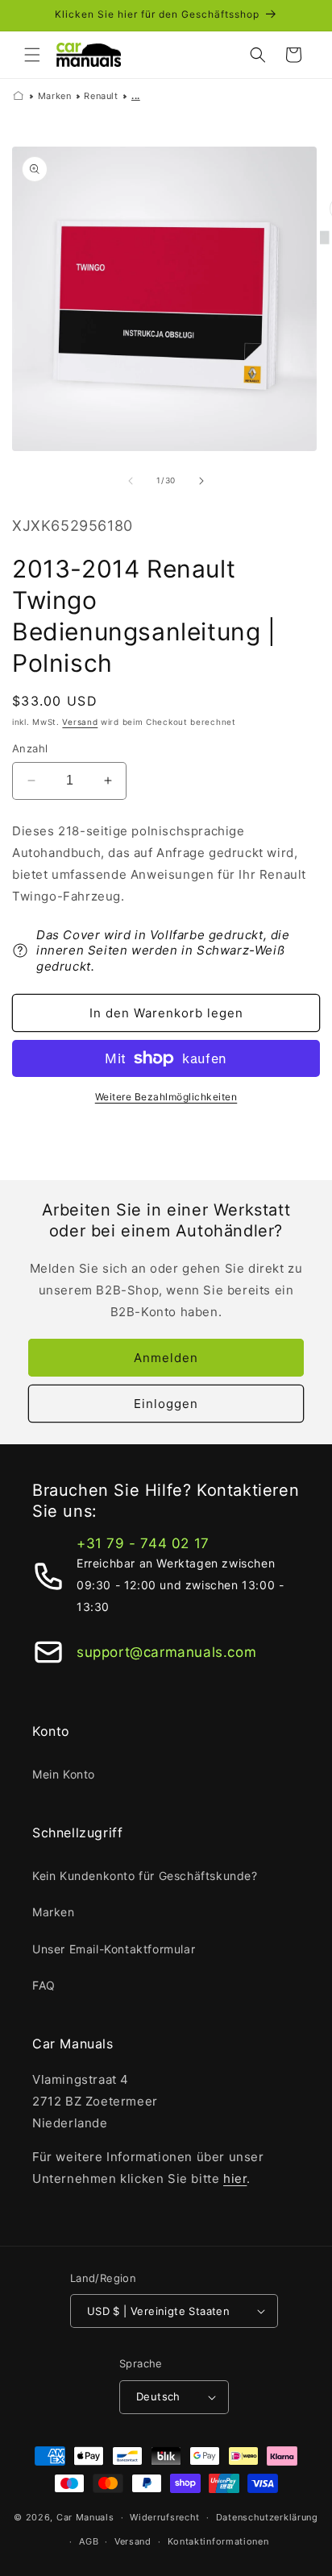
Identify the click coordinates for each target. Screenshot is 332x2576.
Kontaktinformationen (218, 2541)
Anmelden (166, 1358)
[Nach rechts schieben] (201, 481)
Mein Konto (64, 1774)
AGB (89, 2541)
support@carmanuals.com (166, 1652)
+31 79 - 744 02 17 (143, 1543)
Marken (55, 96)
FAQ (44, 1985)
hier (235, 2178)
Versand (80, 722)
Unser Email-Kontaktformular (114, 1949)
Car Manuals (85, 2517)
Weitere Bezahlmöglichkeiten (166, 1097)
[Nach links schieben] (131, 481)
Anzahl (30, 748)
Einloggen (166, 1404)
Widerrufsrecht (165, 2517)
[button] (32, 55)
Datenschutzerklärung (267, 2517)
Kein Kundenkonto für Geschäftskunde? (145, 1876)
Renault (101, 96)
